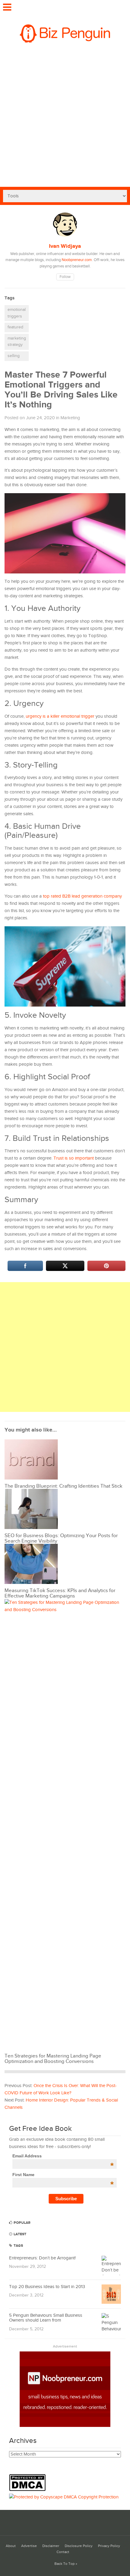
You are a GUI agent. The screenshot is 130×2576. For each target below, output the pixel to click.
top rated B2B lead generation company (82, 896)
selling (14, 356)
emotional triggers (17, 313)
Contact (63, 2552)
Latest (19, 2234)
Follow (65, 277)
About (11, 2546)
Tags (18, 2246)
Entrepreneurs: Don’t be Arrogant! (42, 2258)
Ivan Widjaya (65, 246)
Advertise (29, 2546)
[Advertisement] (65, 119)
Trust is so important (74, 1158)
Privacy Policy (109, 2546)
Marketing (70, 418)
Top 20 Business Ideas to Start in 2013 (47, 2287)
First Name (63, 2175)
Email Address (63, 2156)
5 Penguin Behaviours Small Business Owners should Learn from (46, 2318)
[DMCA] (29, 2490)
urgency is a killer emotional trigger (60, 716)
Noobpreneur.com (77, 260)
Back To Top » (66, 2564)
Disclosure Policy (79, 2546)
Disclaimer (51, 2546)
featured (15, 327)
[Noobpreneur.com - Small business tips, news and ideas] (65, 2426)
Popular (22, 2223)
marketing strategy (17, 342)
